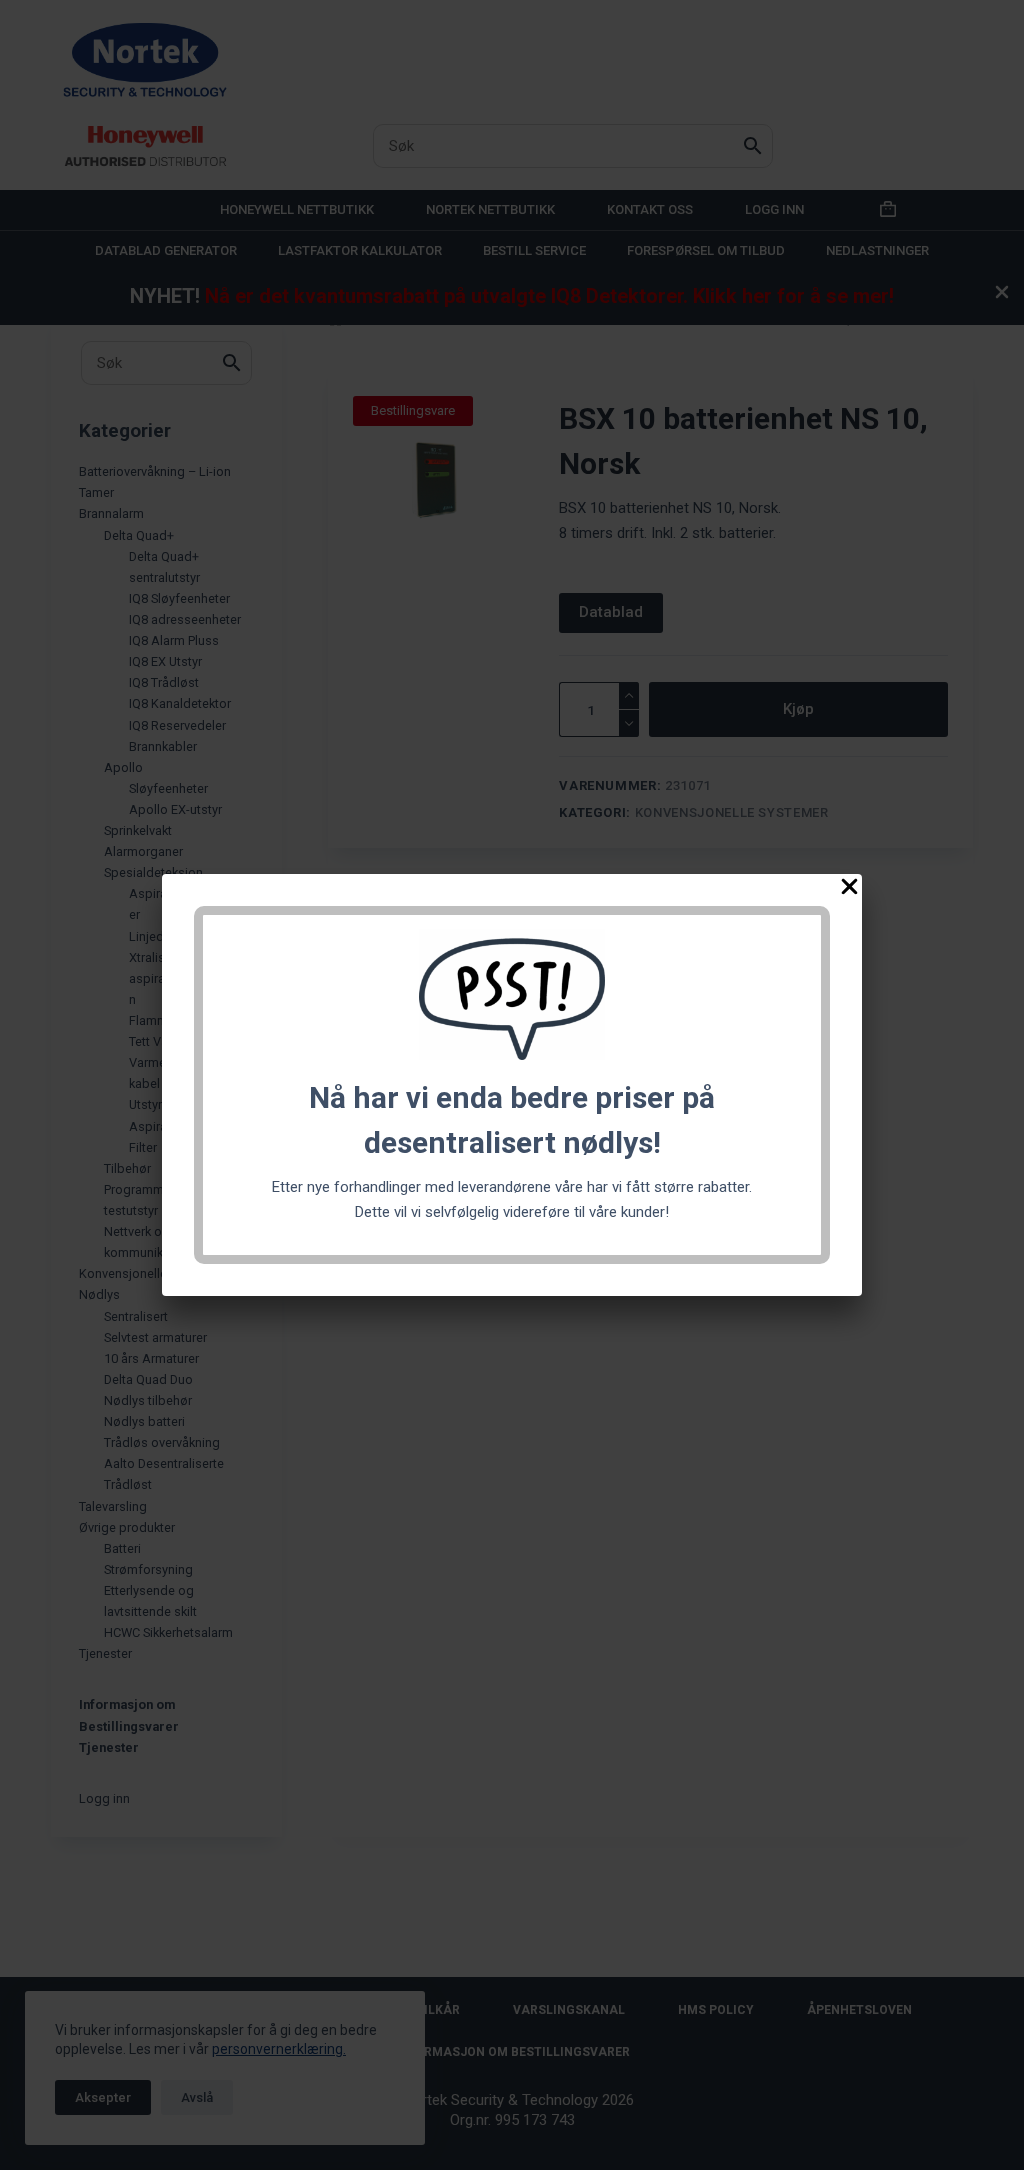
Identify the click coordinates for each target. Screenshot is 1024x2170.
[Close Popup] (849, 890)
